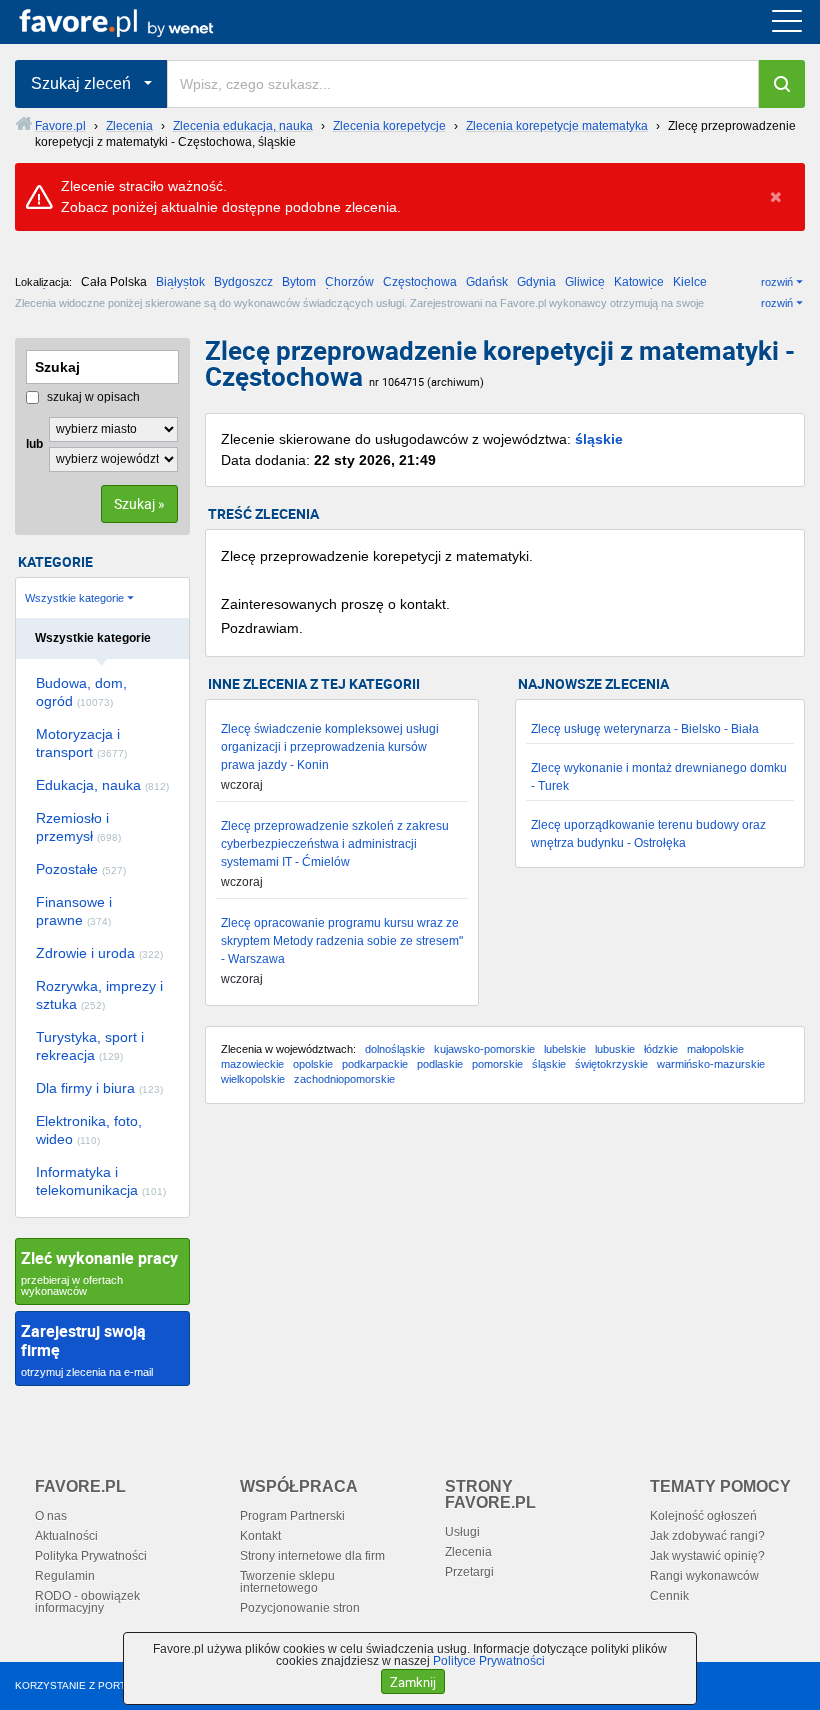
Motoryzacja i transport (81, 743)
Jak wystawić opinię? (707, 1556)
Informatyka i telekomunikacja (101, 1181)
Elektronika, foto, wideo (89, 1130)
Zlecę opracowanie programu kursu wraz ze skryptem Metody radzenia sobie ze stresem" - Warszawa (342, 941)
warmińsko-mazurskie (711, 1064)
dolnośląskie (395, 1049)
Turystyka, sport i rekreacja (90, 1046)
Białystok (180, 282)
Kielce (690, 282)
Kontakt (260, 1536)
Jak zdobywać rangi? (707, 1536)
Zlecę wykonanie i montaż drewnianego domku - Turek (659, 777)
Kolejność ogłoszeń (703, 1516)
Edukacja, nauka (102, 785)
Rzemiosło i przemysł (78, 827)
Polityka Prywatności (91, 1556)
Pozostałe (81, 869)
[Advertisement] (505, 1279)
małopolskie (715, 1049)
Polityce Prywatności (489, 1661)
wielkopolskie (253, 1079)
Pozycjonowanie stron (300, 1608)
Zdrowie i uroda (99, 953)
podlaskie (440, 1064)
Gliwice (585, 282)
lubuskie (615, 1049)
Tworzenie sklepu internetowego (287, 1582)
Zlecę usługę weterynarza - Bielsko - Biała (645, 729)
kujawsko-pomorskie (484, 1049)
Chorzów (349, 282)
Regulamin (65, 1576)
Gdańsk (487, 282)
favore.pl (138, 22)
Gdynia (536, 282)
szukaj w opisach (92, 397)
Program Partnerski (292, 1516)
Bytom (299, 282)
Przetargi (469, 1572)
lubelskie (565, 1049)
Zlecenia (468, 1552)
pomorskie (497, 1064)
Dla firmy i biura (99, 1088)
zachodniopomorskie (344, 1079)
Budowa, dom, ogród (81, 692)
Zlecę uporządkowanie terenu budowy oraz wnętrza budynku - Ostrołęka (648, 834)
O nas (51, 1516)
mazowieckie (252, 1064)
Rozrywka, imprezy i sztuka (99, 995)
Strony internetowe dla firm (312, 1556)
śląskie (599, 439)
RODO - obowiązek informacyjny (87, 1602)
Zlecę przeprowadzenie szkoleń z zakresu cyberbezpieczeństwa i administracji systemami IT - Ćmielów (335, 844)
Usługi (462, 1532)
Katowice (639, 282)
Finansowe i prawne (74, 911)
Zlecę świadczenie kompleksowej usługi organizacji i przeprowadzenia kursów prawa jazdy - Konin (330, 747)
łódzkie (661, 1049)
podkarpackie (375, 1064)
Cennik (669, 1596)
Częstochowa (420, 282)
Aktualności (66, 1536)
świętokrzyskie (611, 1064)
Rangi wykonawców (704, 1576)
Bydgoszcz (243, 282)
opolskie (313, 1064)
